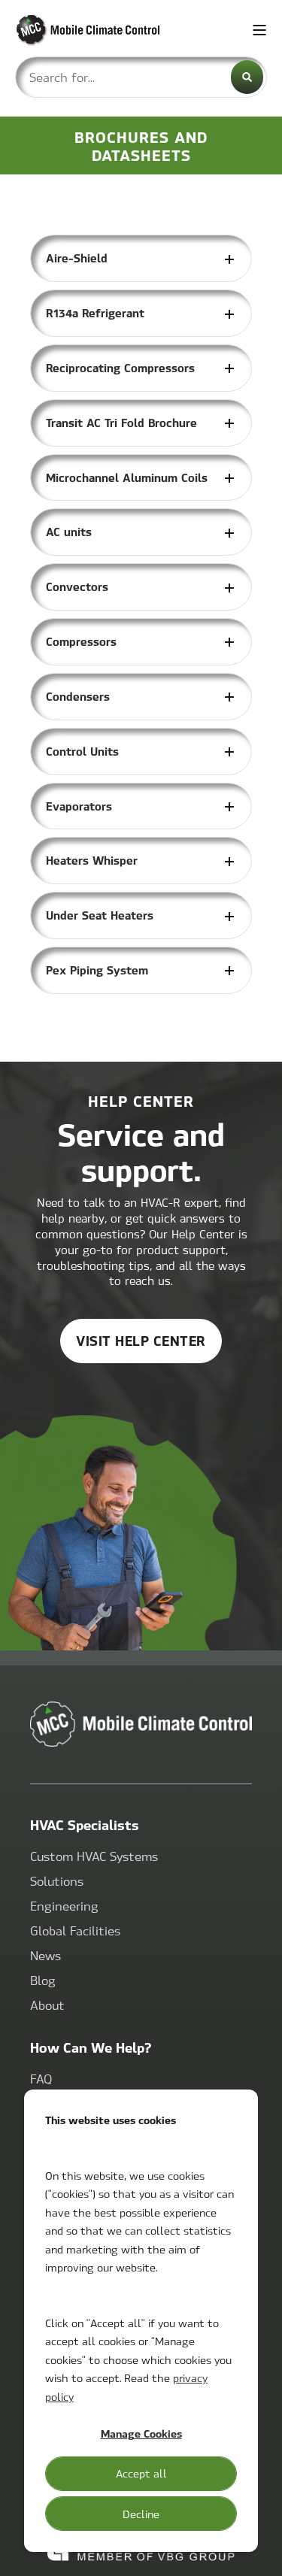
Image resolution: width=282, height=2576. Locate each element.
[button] (259, 2553)
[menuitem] (94, 1857)
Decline (141, 2514)
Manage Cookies (141, 2433)
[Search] (247, 77)
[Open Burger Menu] (259, 30)
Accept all (141, 2473)
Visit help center (141, 1340)
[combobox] (141, 77)
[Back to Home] (105, 30)
